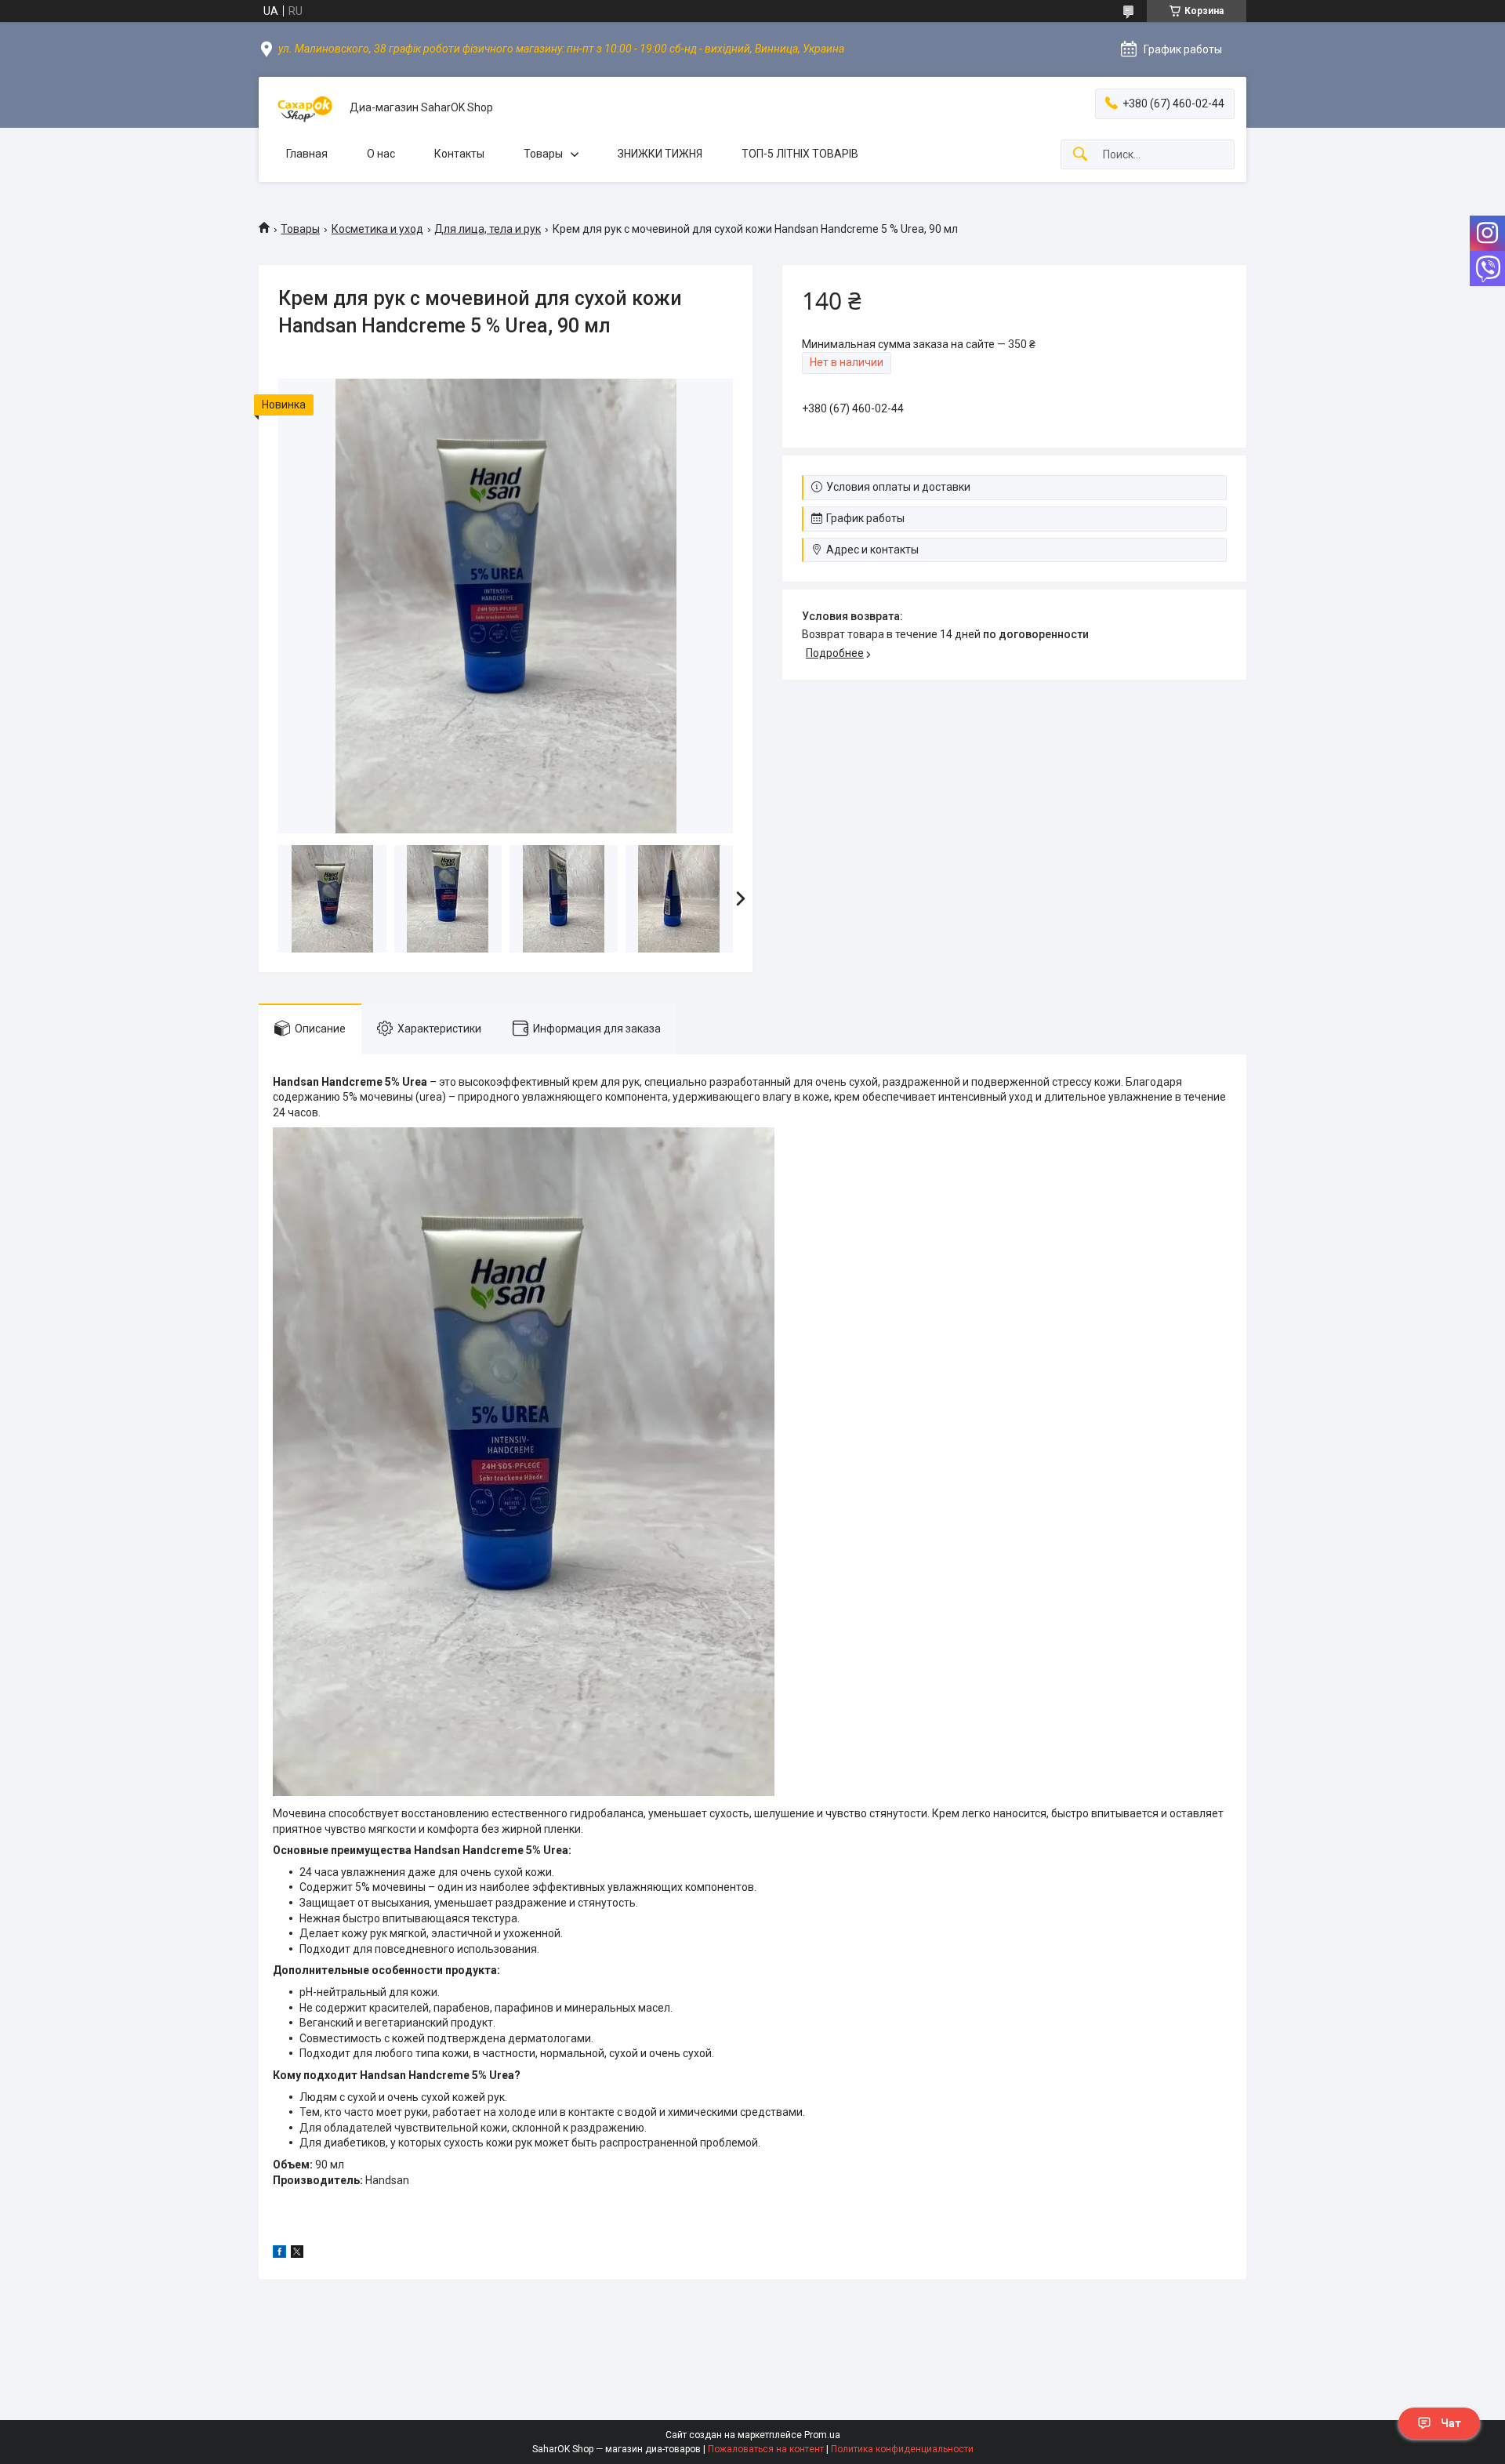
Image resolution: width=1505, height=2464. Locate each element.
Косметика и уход (377, 229)
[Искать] (1080, 155)
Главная (307, 154)
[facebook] (279, 2254)
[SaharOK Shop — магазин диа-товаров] (304, 108)
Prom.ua (822, 2435)
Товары (543, 154)
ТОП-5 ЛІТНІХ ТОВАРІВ (800, 154)
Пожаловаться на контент (766, 2449)
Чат (1451, 2423)
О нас (381, 154)
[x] (297, 2254)
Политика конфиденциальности (902, 2449)
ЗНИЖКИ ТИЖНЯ (660, 154)
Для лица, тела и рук (488, 229)
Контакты (459, 154)
